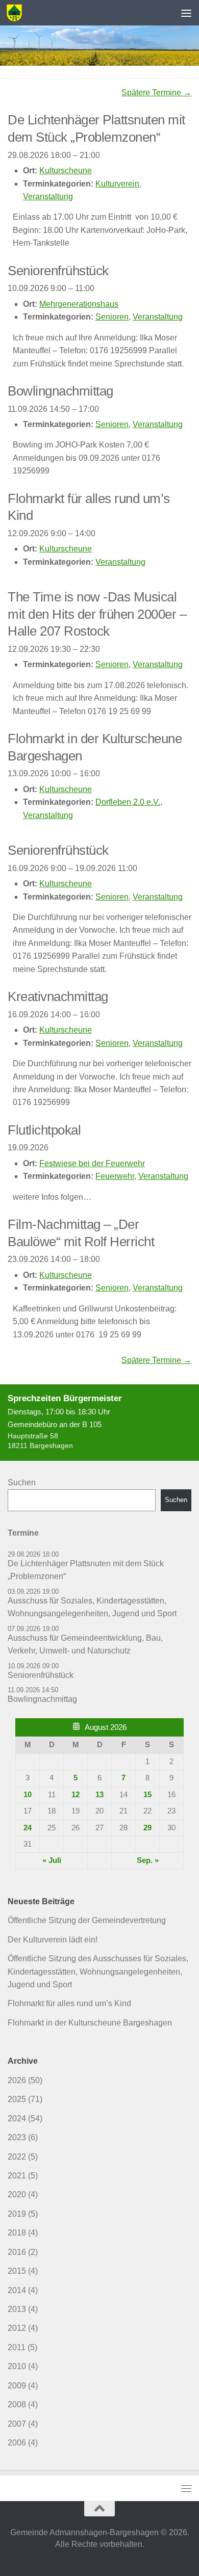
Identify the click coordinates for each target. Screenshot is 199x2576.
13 (99, 1795)
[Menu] (186, 13)
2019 (17, 2214)
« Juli (52, 1860)
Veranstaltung (48, 196)
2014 (17, 2290)
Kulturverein (117, 184)
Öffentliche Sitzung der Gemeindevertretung (87, 1920)
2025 (17, 2099)
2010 (17, 2366)
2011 (17, 2347)
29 (147, 1828)
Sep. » (148, 1860)
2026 (17, 2080)
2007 (17, 2424)
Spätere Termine (156, 93)
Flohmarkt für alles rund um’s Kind (69, 2003)
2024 (17, 2119)
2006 (17, 2443)
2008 (17, 2404)
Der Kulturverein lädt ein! (53, 1940)
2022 (17, 2157)
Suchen (22, 1482)
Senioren (112, 317)
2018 (17, 2233)
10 (28, 1795)
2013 (17, 2309)
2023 (17, 2137)
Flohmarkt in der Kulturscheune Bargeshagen (90, 2023)
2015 (17, 2271)
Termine (23, 1533)
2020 (17, 2194)
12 (76, 1795)
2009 (17, 2386)
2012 (17, 2328)
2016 (17, 2252)
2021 (17, 2176)
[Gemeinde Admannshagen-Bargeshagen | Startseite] (17, 13)
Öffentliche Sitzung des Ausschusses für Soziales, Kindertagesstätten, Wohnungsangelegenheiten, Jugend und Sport (98, 1972)
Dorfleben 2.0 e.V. (128, 802)
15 (147, 1795)
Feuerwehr (115, 1176)
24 (28, 1828)
